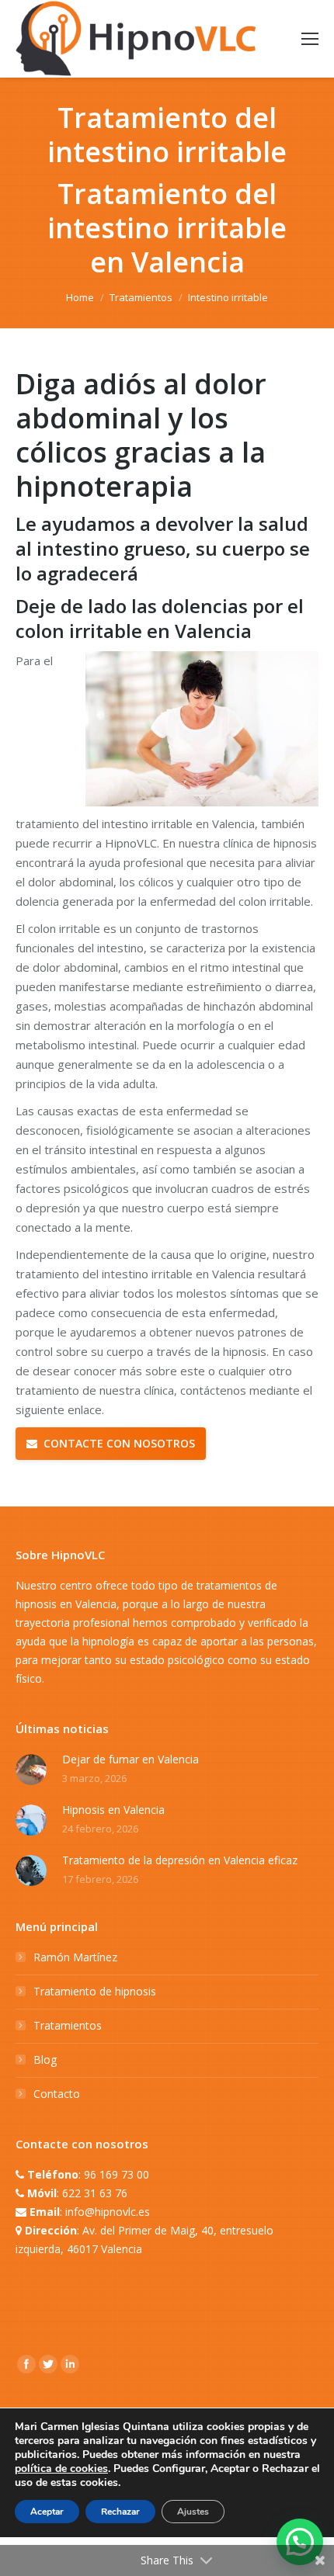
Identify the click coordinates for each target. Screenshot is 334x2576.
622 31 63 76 (95, 2193)
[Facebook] (26, 2364)
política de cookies (61, 2469)
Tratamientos (141, 297)
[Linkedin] (70, 2364)
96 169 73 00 (117, 2174)
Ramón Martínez (75, 1957)
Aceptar (47, 2512)
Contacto (57, 2094)
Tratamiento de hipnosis (95, 1991)
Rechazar (120, 2512)
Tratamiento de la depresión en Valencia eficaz (180, 1860)
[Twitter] (48, 2364)
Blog (45, 2059)
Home (80, 297)
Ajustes (193, 2512)
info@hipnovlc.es (108, 2212)
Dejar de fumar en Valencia (130, 1759)
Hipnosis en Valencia (113, 1810)
